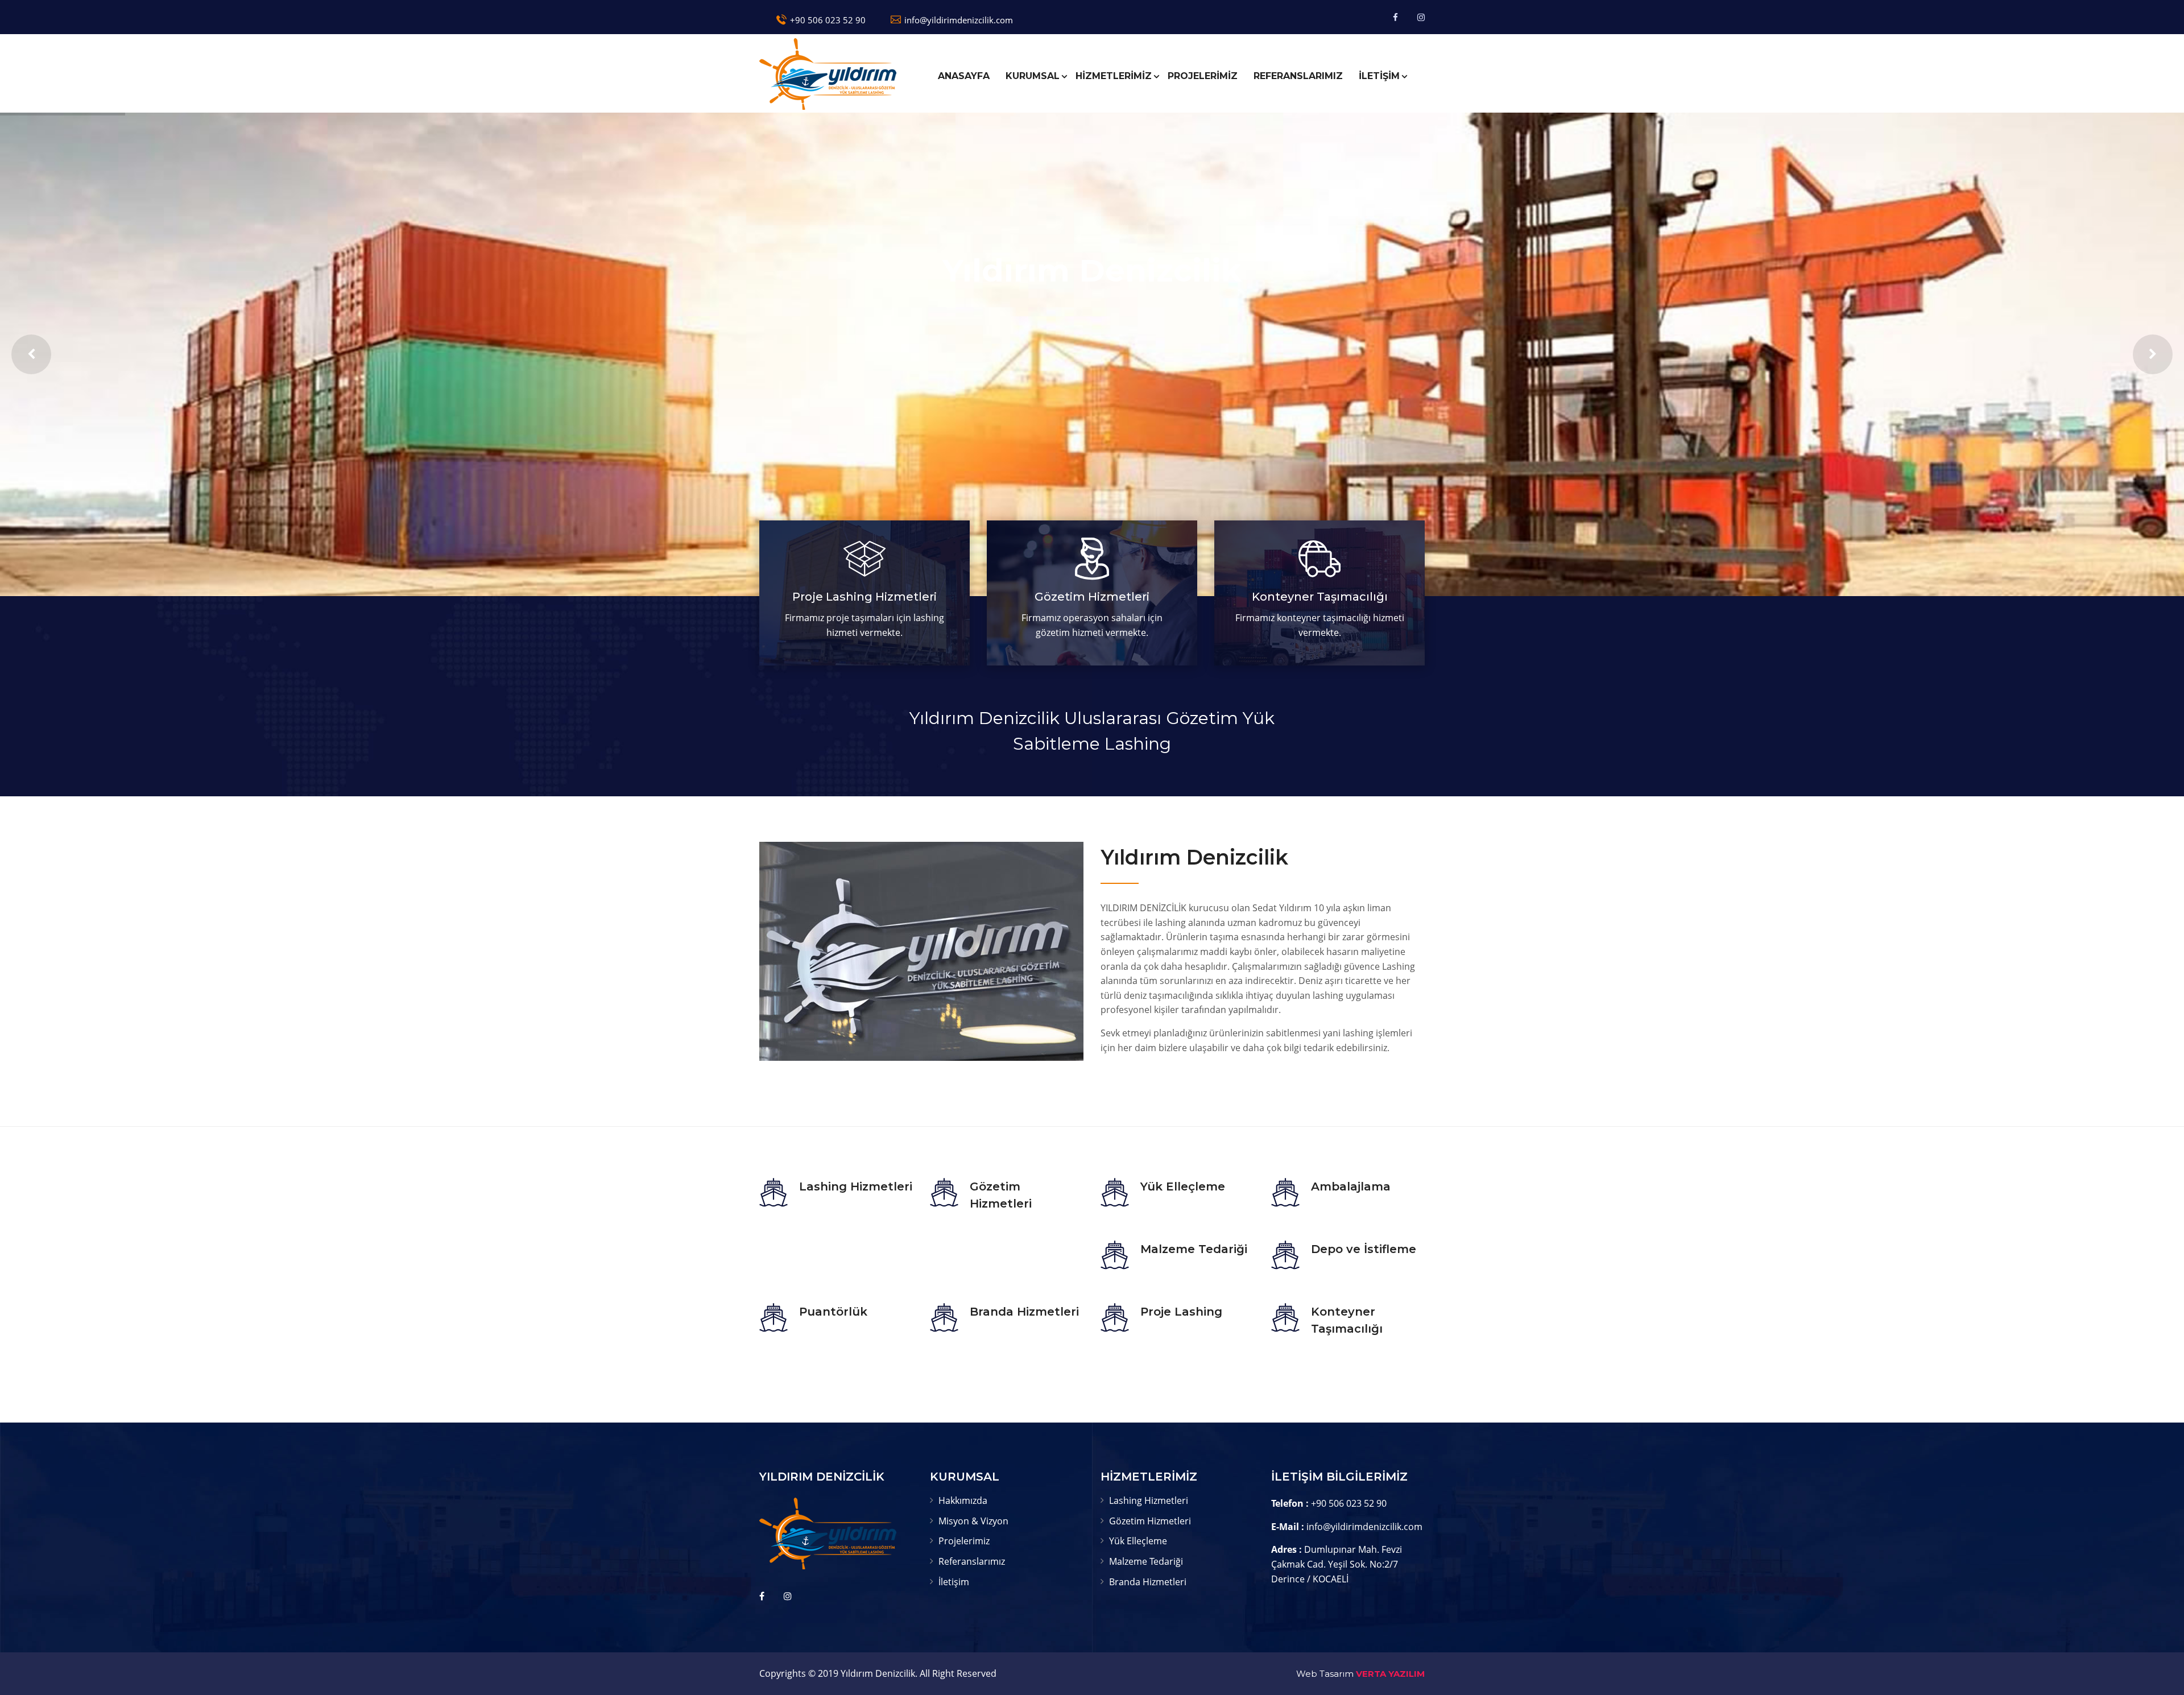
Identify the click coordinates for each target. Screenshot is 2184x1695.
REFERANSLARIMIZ (1298, 76)
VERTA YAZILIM (1390, 1674)
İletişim (954, 1582)
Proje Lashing (1181, 1312)
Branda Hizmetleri (1024, 1312)
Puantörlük (833, 1312)
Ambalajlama (1351, 1186)
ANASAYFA (964, 76)
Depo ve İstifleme (1364, 1249)
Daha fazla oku (864, 628)
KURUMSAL (1033, 76)
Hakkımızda (963, 1500)
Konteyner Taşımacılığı (1320, 597)
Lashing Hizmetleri (856, 1186)
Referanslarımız (972, 1561)
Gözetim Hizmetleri (1092, 597)
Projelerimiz (964, 1541)
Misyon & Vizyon (973, 1521)
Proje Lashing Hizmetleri (864, 597)
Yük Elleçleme (1183, 1186)
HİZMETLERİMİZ (1114, 76)
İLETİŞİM (1379, 76)
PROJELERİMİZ (1203, 76)
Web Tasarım (1325, 1674)
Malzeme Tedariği (1194, 1249)
